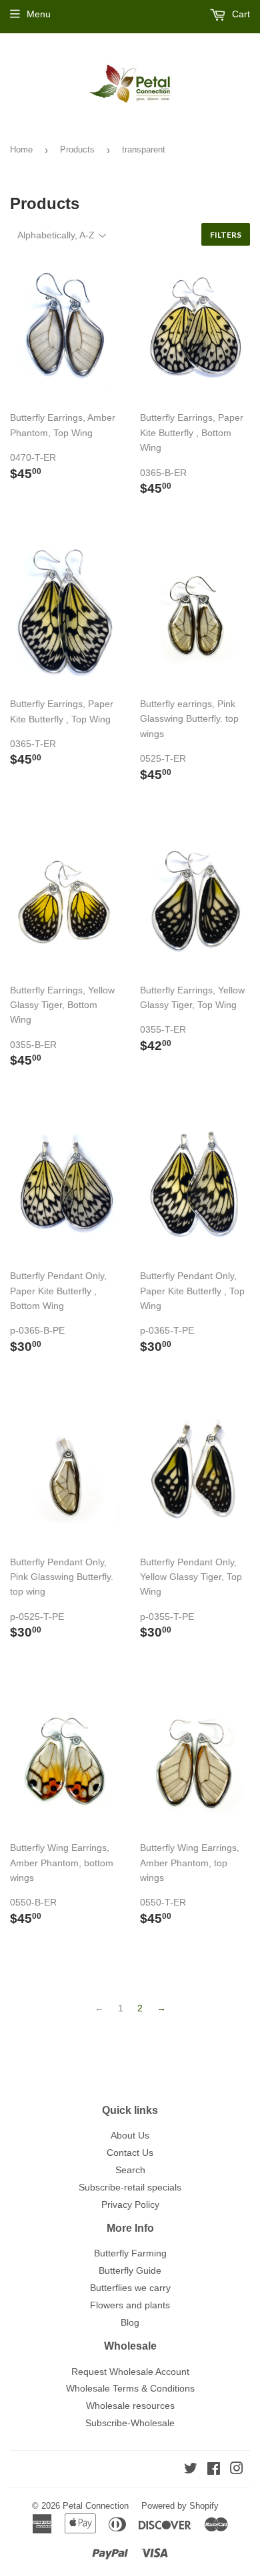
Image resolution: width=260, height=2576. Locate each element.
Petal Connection (96, 2506)
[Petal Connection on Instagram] (237, 2470)
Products (77, 149)
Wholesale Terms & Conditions (130, 2388)
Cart (240, 14)
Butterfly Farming (130, 2253)
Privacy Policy (130, 2204)
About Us (130, 2135)
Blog (130, 2322)
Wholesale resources (130, 2406)
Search (130, 2170)
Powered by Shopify (180, 2506)
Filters (226, 235)
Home (21, 149)
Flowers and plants (130, 2305)
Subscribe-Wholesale (130, 2423)
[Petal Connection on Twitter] (191, 2470)
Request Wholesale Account (130, 2372)
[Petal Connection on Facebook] (214, 2470)
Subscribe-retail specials (130, 2187)
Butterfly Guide (130, 2270)
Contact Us (130, 2153)
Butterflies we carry (130, 2288)
